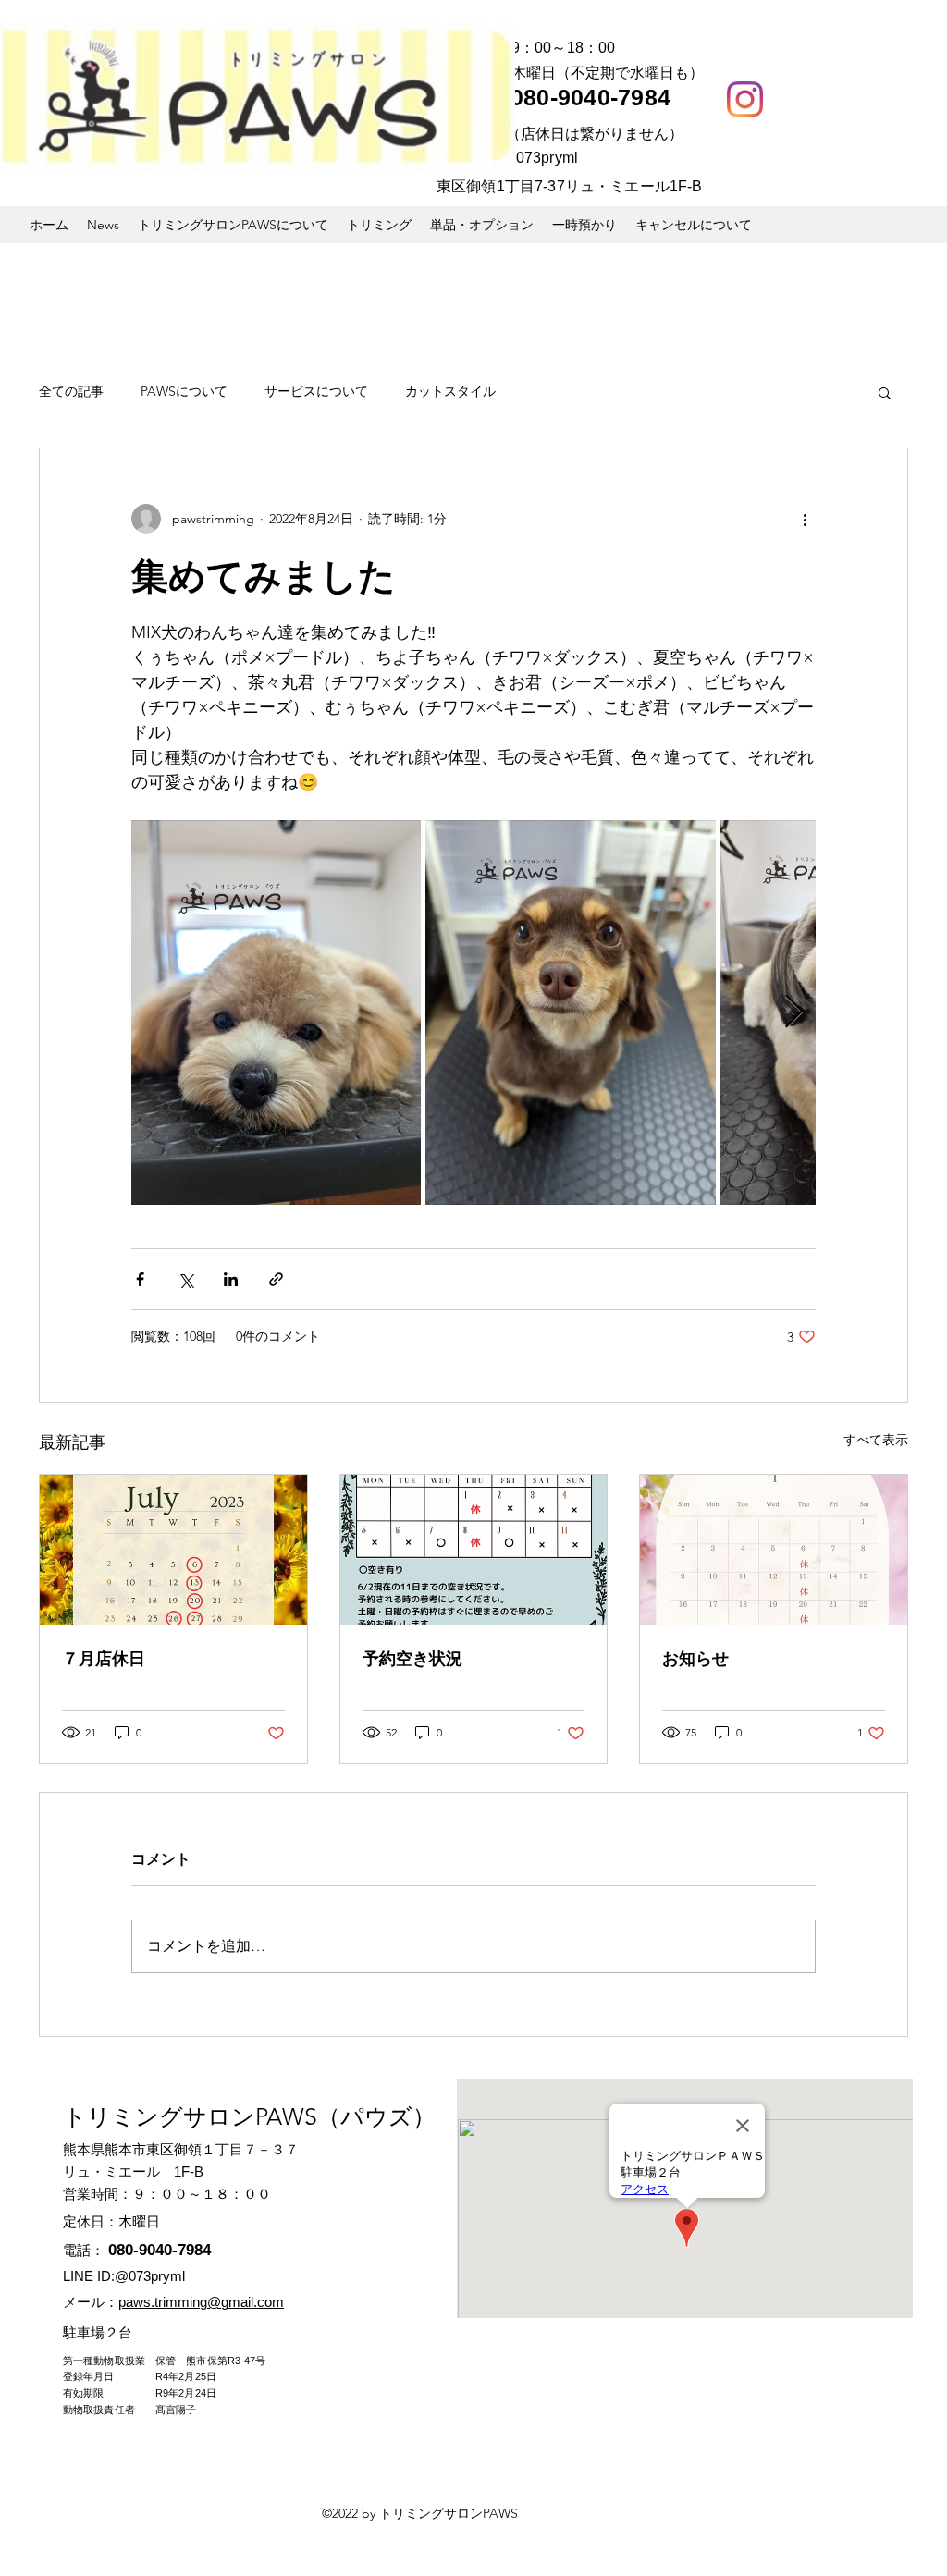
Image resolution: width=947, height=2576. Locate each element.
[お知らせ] (774, 1550)
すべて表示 (876, 1440)
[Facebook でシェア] (140, 1279)
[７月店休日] (173, 1550)
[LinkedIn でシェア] (231, 1279)
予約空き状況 (412, 1658)
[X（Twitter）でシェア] (185, 1279)
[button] (885, 392)
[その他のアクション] (805, 519)
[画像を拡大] (276, 1012)
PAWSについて (184, 391)
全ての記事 (71, 391)
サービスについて (316, 391)
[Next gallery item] (794, 1013)
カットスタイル (450, 391)
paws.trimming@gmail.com (201, 2302)
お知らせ (695, 1658)
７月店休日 (104, 1658)
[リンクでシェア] (276, 1279)
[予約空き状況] (474, 1550)
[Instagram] (745, 99)
